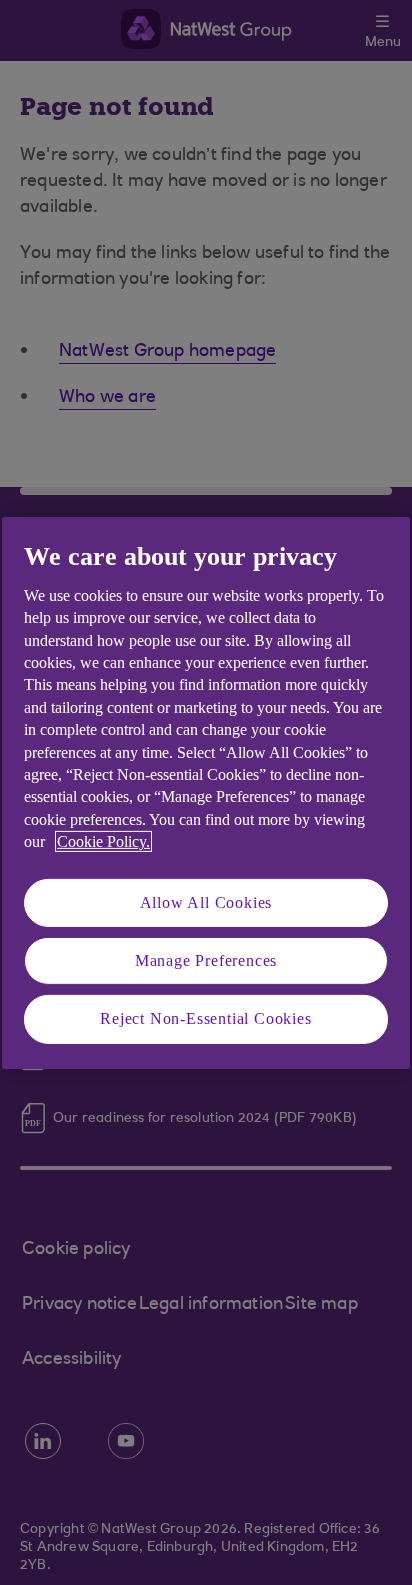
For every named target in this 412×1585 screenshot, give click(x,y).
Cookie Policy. (103, 841)
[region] (206, 792)
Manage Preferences (206, 960)
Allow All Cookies (206, 901)
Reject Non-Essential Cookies (205, 1018)
